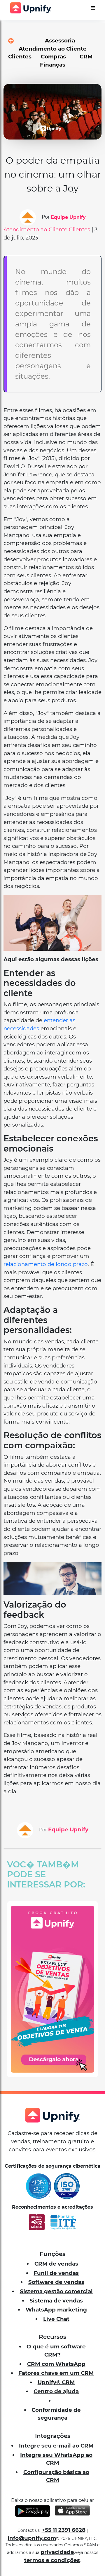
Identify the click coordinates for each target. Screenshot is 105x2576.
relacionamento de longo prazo (46, 1264)
